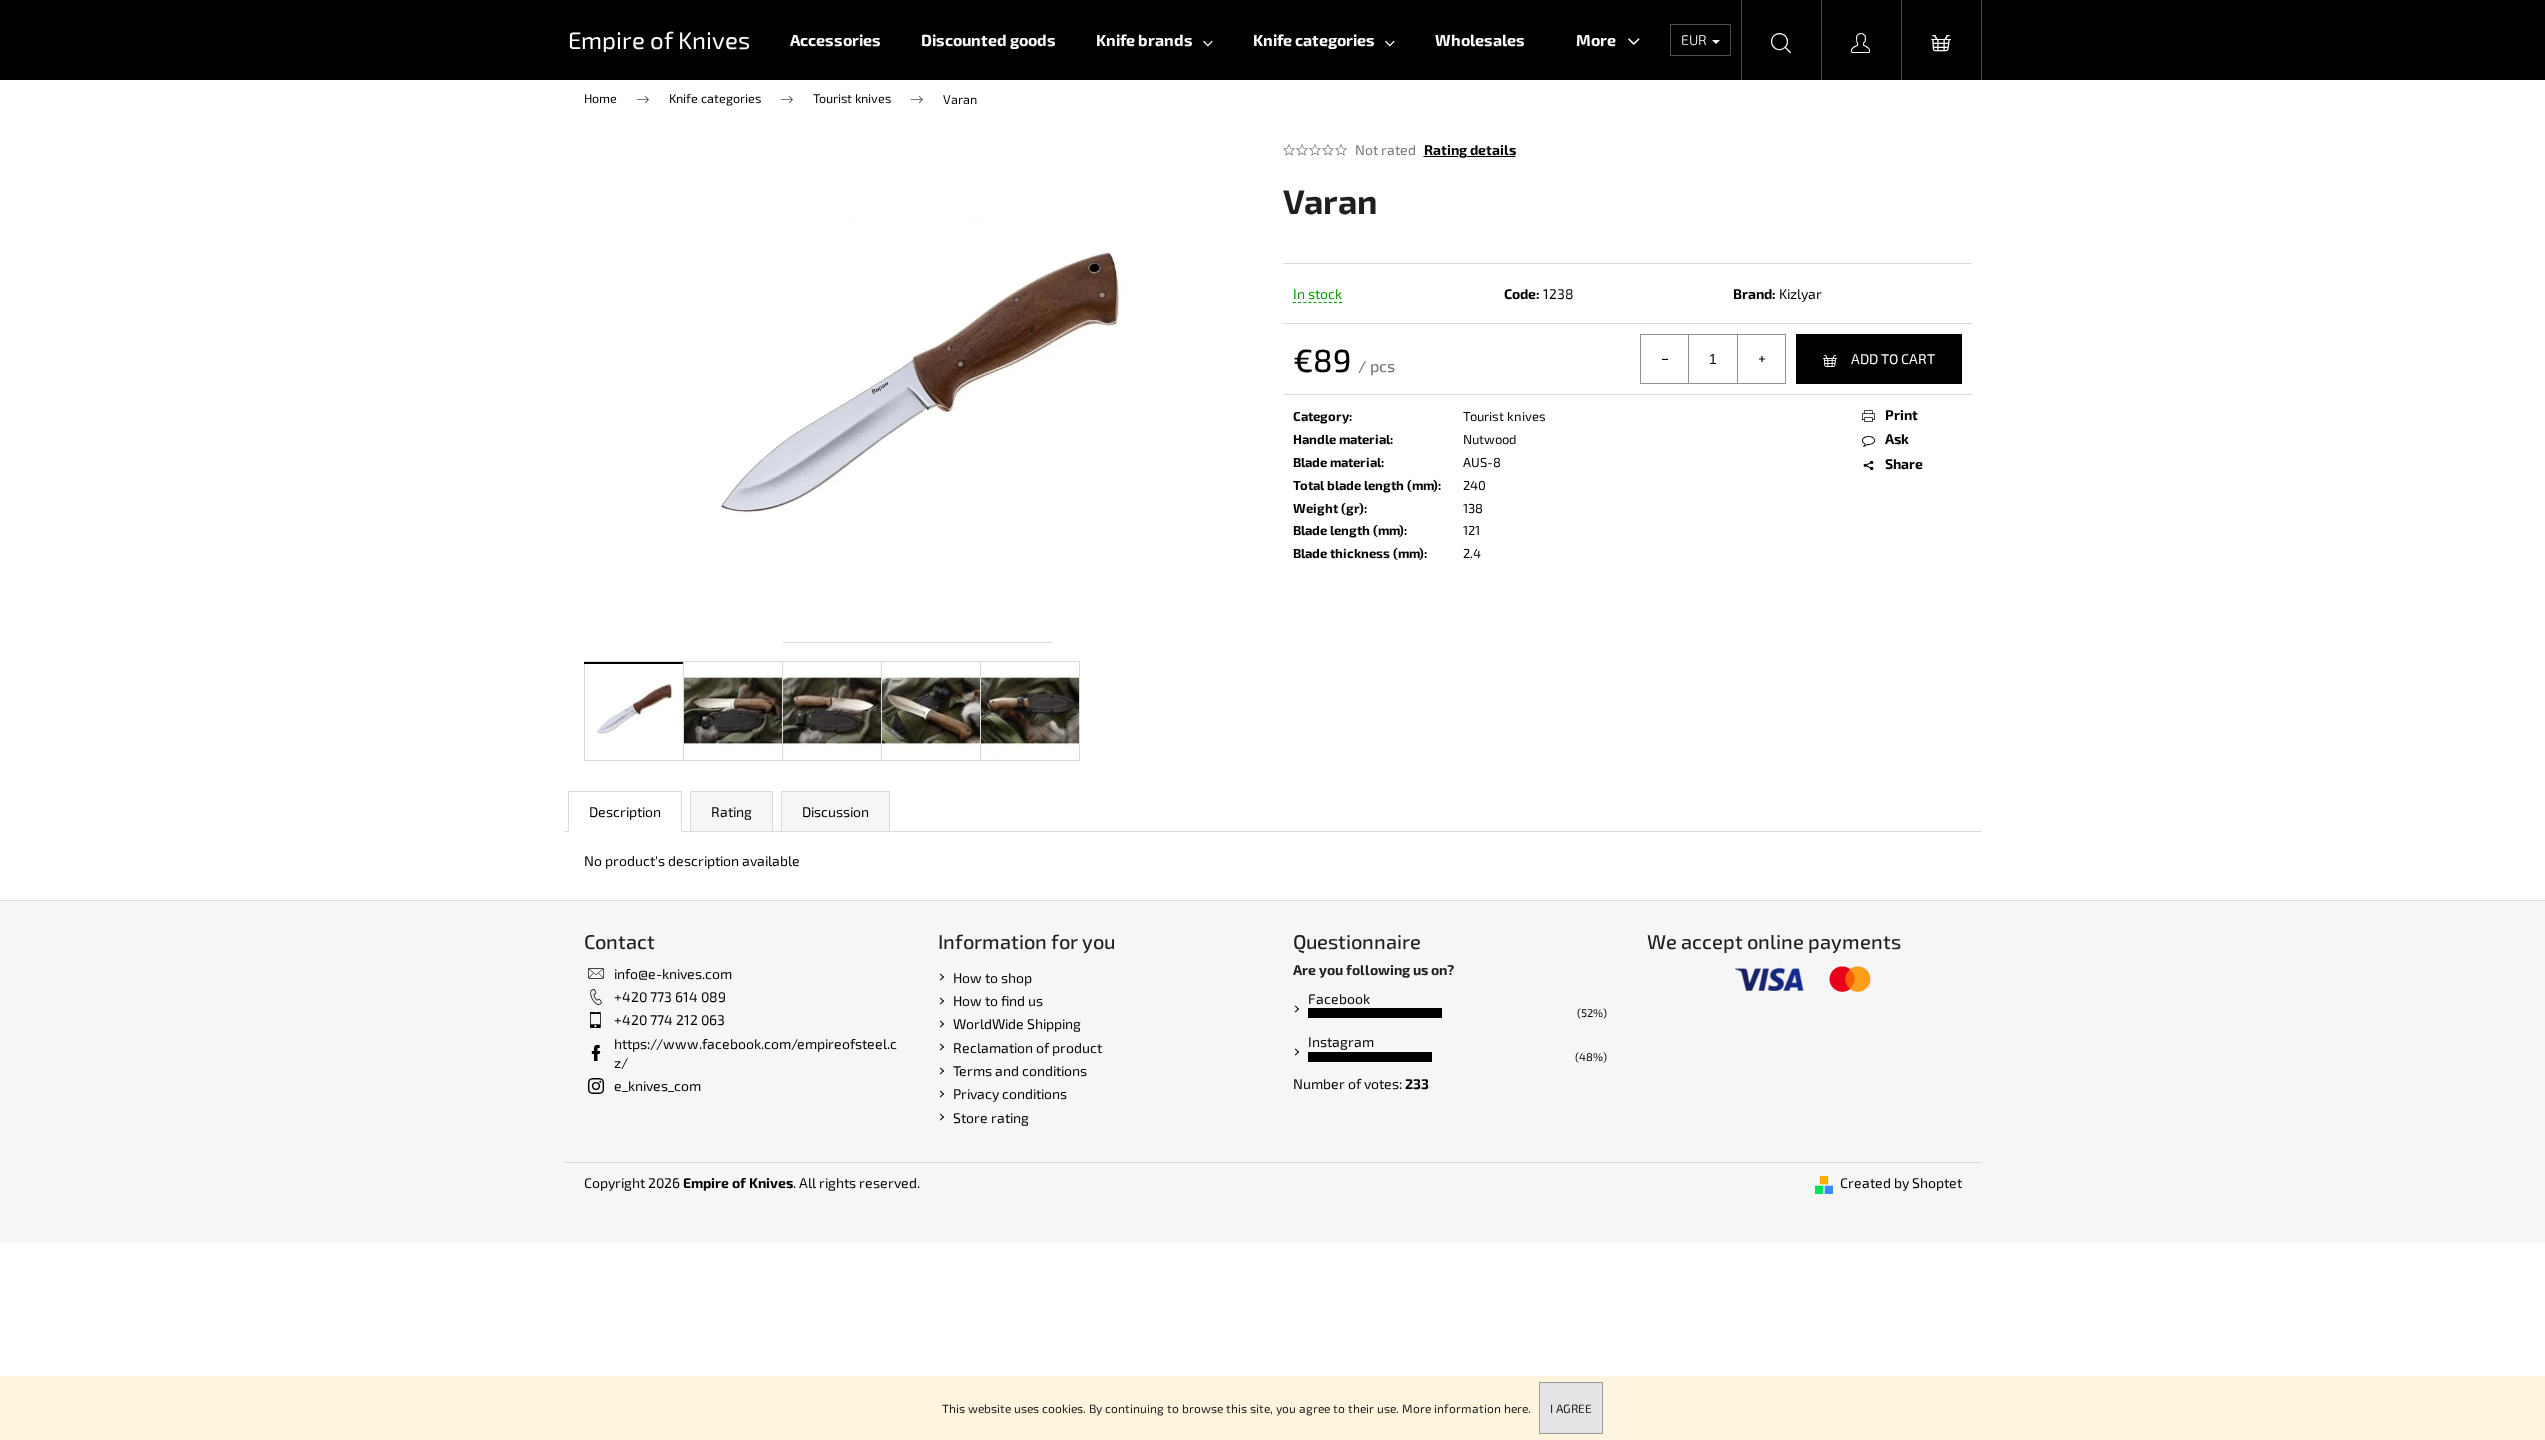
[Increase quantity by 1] (1761, 359)
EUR (1695, 39)
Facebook (1339, 998)
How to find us (998, 1000)
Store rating (991, 1117)
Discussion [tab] (835, 811)
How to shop (992, 977)
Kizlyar (1800, 293)
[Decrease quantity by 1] (1665, 359)
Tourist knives (1504, 416)
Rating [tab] (731, 811)
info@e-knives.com (673, 973)
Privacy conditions (1010, 1093)
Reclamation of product (1027, 1047)
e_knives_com (657, 1085)
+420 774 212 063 (669, 1019)
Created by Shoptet (1901, 1182)
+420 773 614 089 (670, 996)
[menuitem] (835, 40)
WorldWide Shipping (1017, 1023)
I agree (1571, 1408)
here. (1517, 1408)
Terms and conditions (1020, 1070)
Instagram (1341, 1041)
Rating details (1470, 149)
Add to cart (1893, 358)
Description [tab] (625, 811)
